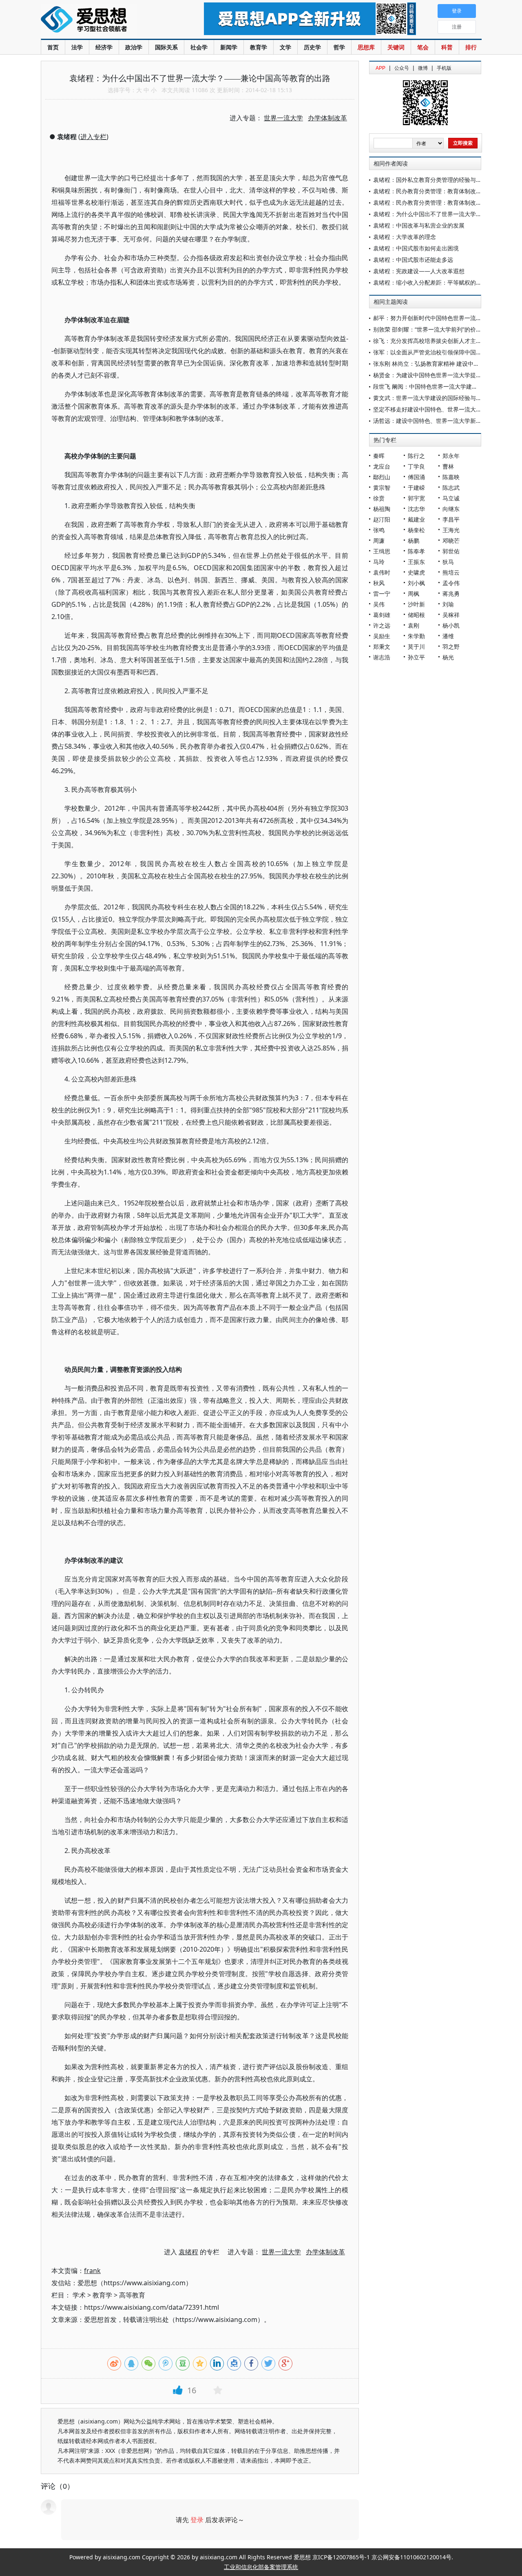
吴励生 (382, 636)
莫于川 (416, 647)
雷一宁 (382, 594)
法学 (77, 47)
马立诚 (451, 498)
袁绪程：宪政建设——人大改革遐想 (419, 271)
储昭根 (416, 615)
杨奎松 (416, 530)
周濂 (379, 541)
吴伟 (379, 604)
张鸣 (379, 530)
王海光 (451, 530)
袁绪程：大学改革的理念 (405, 237)
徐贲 (379, 498)
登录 (197, 2520)
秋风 (379, 583)
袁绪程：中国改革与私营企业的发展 (419, 225)
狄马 (448, 562)
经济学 (104, 47)
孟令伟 (451, 583)
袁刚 (414, 625)
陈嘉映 (451, 477)
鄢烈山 (382, 477)
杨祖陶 (382, 509)
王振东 (416, 562)
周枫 (414, 594)
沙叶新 (416, 604)
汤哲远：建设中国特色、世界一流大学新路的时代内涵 (442, 421)
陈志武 (451, 488)
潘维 (448, 636)
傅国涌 (416, 477)
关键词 (396, 47)
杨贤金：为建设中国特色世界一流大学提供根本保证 (439, 375)
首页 (53, 47)
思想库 (366, 47)
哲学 (339, 47)
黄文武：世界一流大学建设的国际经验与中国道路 (436, 398)
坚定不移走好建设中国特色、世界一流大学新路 (433, 409)
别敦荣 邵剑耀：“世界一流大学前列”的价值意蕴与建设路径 (447, 329)
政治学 (134, 47)
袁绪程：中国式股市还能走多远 (413, 260)
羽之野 (451, 647)
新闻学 (229, 47)
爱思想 (106, 20)
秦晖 (379, 456)
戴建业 (416, 519)
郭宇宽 (416, 498)
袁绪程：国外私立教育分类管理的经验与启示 (430, 180)
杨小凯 (451, 625)
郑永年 (451, 456)
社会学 (199, 47)
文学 (285, 47)
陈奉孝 (416, 551)
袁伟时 (382, 572)
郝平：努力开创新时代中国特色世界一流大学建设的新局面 (447, 318)
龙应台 (382, 466)
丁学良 (416, 466)
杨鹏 (414, 541)
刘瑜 (448, 604)
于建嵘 (416, 488)
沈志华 (416, 509)
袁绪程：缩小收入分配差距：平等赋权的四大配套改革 (442, 282)
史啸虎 (416, 572)
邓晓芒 (451, 541)
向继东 (451, 509)
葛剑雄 (382, 615)
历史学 (312, 47)
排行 (471, 47)
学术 (79, 2295)
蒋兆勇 (451, 594)
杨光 (448, 657)
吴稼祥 (451, 615)
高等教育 (132, 2295)
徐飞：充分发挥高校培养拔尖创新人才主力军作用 (436, 341)
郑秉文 (382, 647)
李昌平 (451, 519)
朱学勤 (416, 636)
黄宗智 (382, 488)
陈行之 (416, 456)
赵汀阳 (382, 519)
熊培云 (451, 572)
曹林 (448, 466)
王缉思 (382, 551)
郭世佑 (451, 551)
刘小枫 (416, 583)
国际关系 (166, 47)
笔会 (423, 47)
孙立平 (416, 657)
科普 (447, 47)
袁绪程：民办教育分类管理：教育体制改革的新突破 (439, 191)
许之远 (382, 625)
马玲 (379, 562)
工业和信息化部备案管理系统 (261, 2567)
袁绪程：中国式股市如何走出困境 (416, 248)
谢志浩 (382, 657)
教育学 (259, 47)
